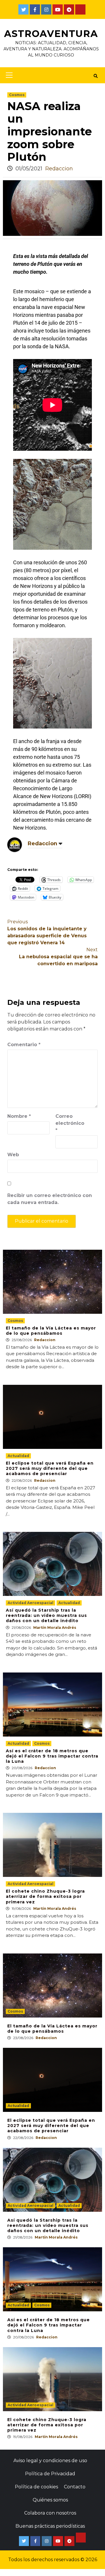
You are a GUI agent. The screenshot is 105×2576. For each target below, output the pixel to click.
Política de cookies (36, 2487)
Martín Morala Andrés (55, 1628)
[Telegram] (69, 9)
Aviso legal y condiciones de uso (50, 2461)
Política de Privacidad (50, 2474)
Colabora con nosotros (50, 2513)
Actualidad (18, 1456)
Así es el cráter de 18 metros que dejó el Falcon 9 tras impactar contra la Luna (52, 1756)
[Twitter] (23, 9)
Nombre (19, 1116)
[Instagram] (46, 9)
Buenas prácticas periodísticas (50, 2526)
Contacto (75, 2487)
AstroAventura (51, 34)
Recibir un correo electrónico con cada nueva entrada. (50, 1199)
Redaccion (59, 169)
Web (13, 1155)
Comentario (24, 1045)
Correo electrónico (70, 1123)
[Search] (96, 76)
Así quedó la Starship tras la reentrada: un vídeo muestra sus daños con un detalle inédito (46, 1615)
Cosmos (17, 95)
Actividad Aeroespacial (30, 1603)
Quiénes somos (50, 2500)
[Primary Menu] (8, 75)
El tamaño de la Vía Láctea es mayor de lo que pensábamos (51, 1331)
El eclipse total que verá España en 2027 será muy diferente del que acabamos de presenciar (50, 1468)
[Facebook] (35, 9)
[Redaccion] (15, 844)
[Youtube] (58, 9)
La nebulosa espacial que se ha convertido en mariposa (58, 957)
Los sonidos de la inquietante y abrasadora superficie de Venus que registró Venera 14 (47, 932)
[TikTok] (80, 9)
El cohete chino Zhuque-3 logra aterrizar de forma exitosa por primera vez (45, 1896)
